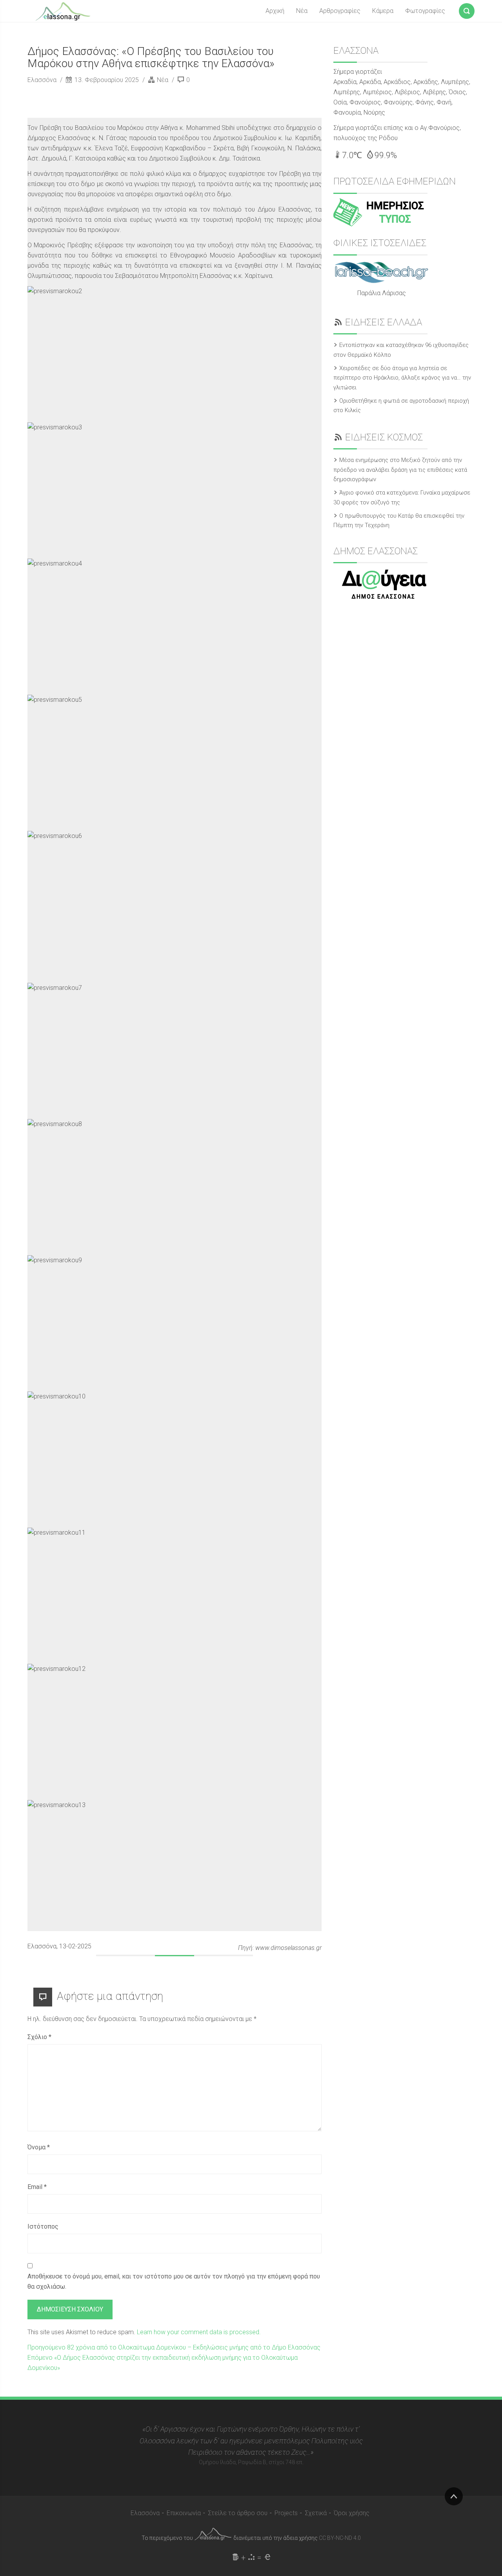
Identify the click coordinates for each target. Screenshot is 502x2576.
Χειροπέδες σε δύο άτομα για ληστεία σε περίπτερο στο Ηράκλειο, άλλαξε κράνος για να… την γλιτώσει (402, 378)
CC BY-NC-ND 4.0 (340, 2538)
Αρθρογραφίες (340, 11)
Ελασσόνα (43, 80)
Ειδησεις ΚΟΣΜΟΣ (384, 437)
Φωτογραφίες (425, 11)
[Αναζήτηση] (467, 9)
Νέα (302, 11)
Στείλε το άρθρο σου (238, 2513)
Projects (286, 2513)
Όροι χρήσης (352, 2513)
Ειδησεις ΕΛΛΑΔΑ (384, 322)
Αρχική (275, 11)
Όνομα (39, 2147)
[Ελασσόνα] (63, 11)
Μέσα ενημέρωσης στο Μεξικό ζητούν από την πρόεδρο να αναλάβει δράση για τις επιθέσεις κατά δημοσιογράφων (400, 470)
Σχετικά (316, 2513)
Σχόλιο (39, 2037)
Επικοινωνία (184, 2513)
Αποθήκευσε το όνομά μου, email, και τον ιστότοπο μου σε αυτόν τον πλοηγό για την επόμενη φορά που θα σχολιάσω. (174, 2281)
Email (37, 2187)
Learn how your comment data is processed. (199, 2332)
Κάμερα (383, 11)
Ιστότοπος (43, 2226)
